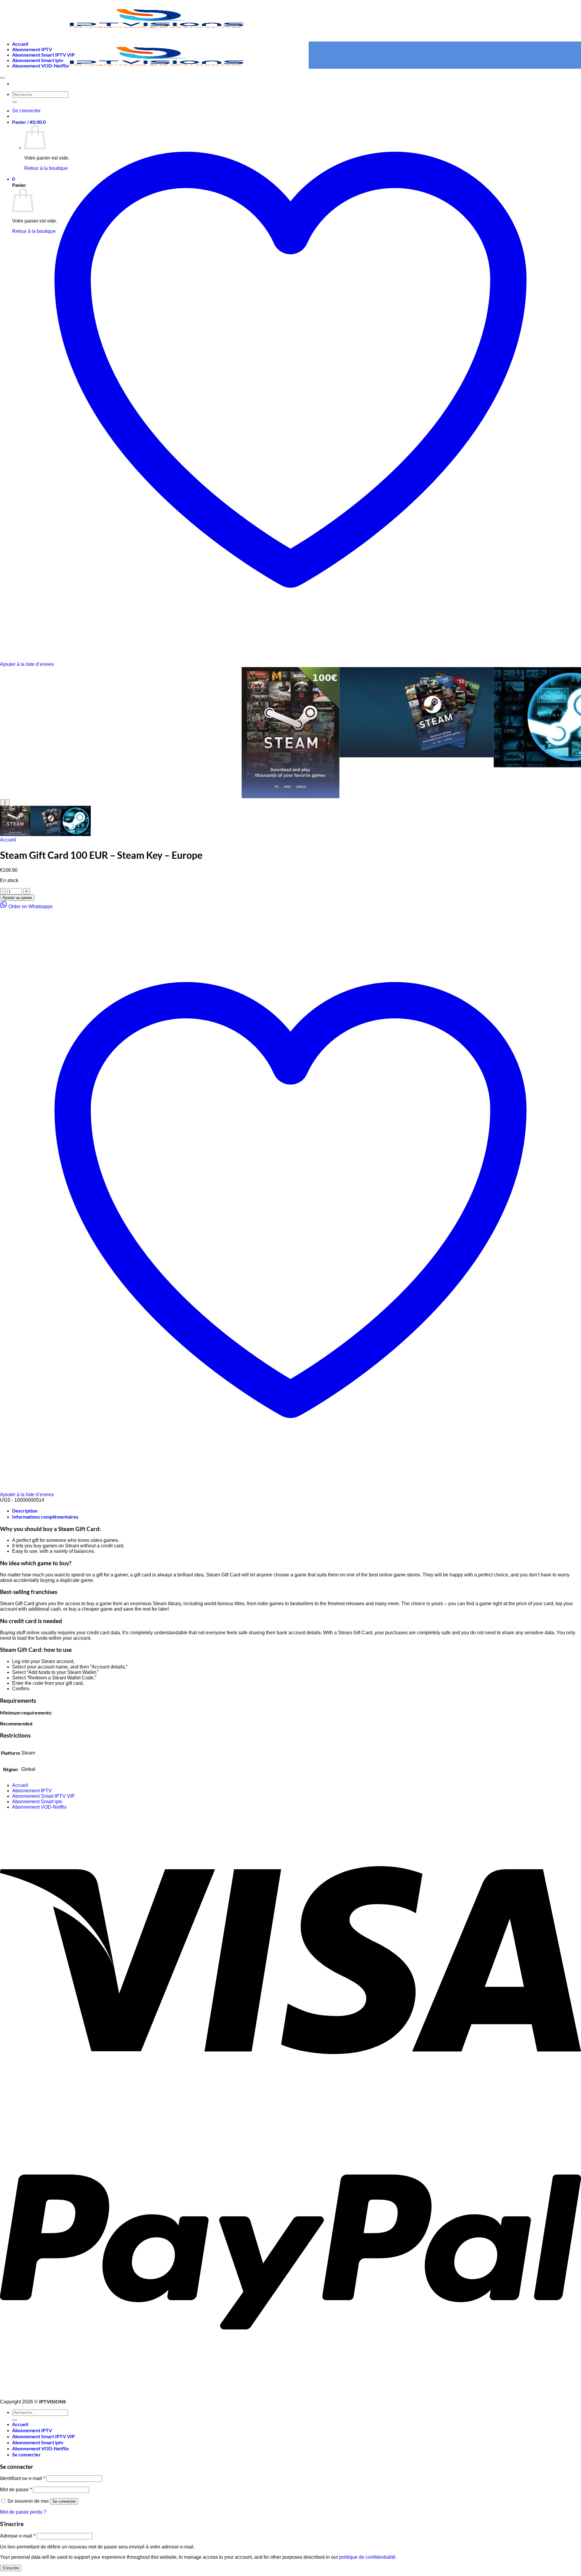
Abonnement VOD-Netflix (41, 66)
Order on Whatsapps (30, 906)
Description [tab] (25, 1511)
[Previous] (2, 803)
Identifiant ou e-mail (23, 2478)
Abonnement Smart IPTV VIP (43, 55)
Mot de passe (16, 2490)
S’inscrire (11, 2568)
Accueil (20, 44)
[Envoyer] (15, 2420)
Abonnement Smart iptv (38, 60)
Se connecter (64, 2501)
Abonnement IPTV (32, 49)
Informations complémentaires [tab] (45, 1517)
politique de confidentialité (367, 2557)
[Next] (7, 803)
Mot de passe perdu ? (23, 2512)
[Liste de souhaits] (2, 78)
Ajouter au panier (17, 898)
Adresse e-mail (18, 2536)
